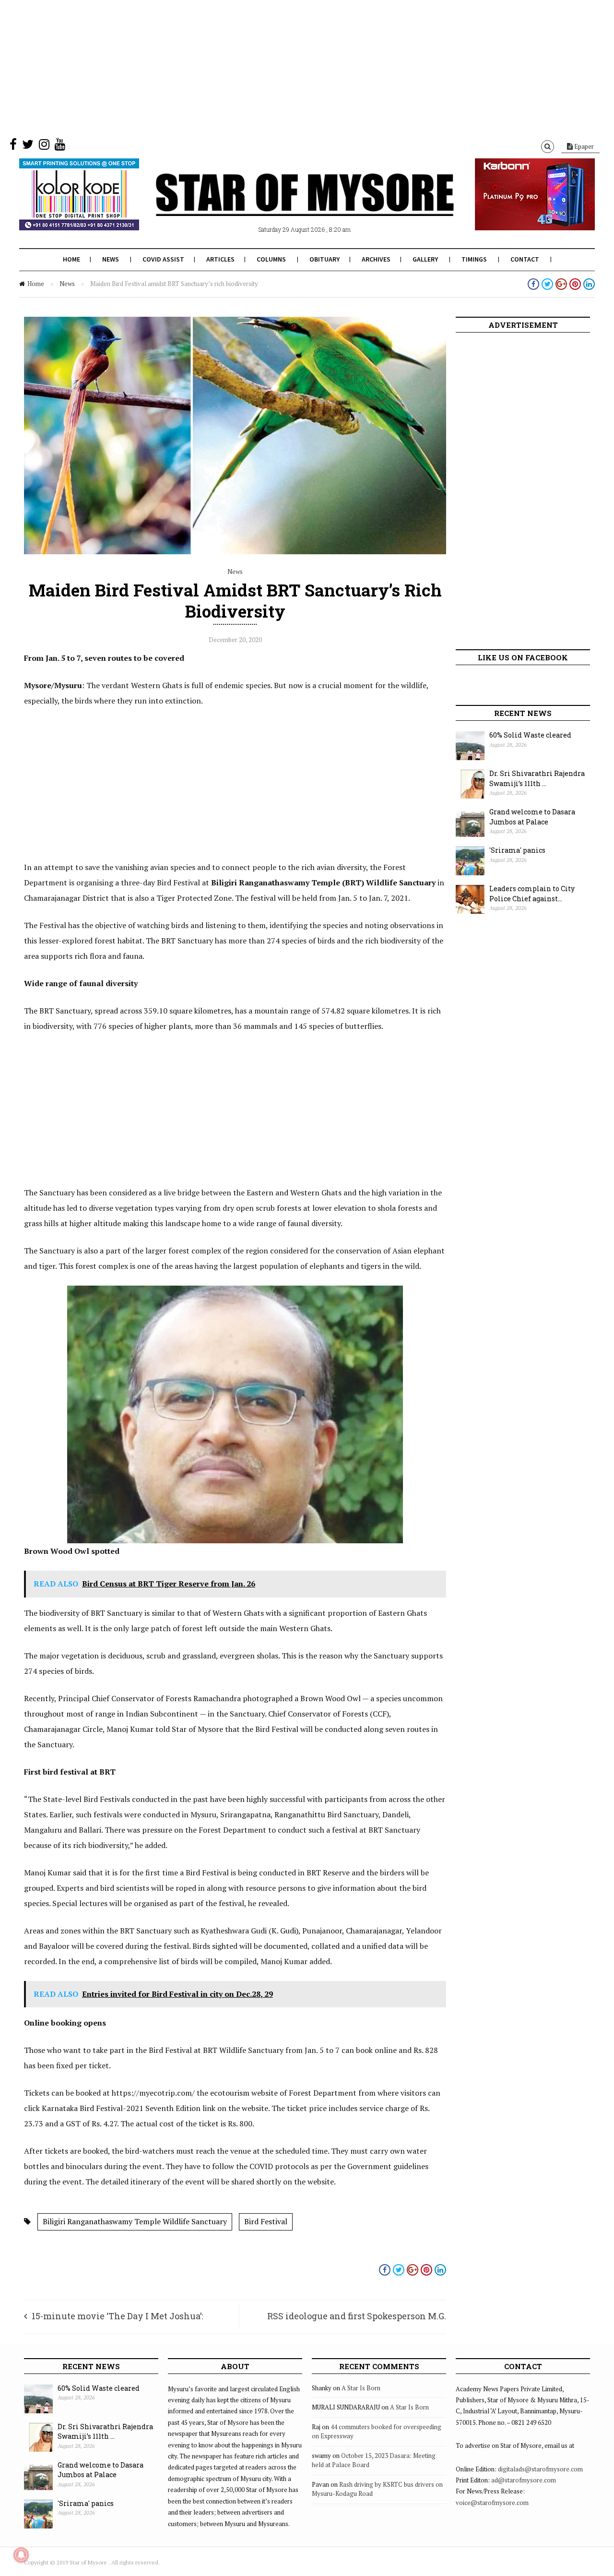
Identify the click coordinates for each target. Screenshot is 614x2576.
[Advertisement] (288, 67)
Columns (271, 259)
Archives (376, 259)
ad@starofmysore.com (524, 2480)
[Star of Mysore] (283, 206)
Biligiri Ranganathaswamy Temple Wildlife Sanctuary (135, 2221)
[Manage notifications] (21, 2555)
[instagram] (44, 146)
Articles (220, 259)
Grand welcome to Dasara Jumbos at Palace (532, 817)
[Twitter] (28, 146)
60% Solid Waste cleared (530, 735)
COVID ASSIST (163, 259)
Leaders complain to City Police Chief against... (532, 894)
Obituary (325, 259)
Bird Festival (266, 2221)
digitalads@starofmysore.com (540, 2469)
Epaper (583, 146)
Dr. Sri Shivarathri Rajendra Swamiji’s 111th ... (537, 778)
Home (71, 259)
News (111, 259)
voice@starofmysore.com (492, 2503)
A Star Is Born (361, 2388)
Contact (525, 259)
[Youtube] (60, 146)
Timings (474, 259)
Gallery (425, 259)
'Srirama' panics (517, 850)
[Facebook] (13, 146)
